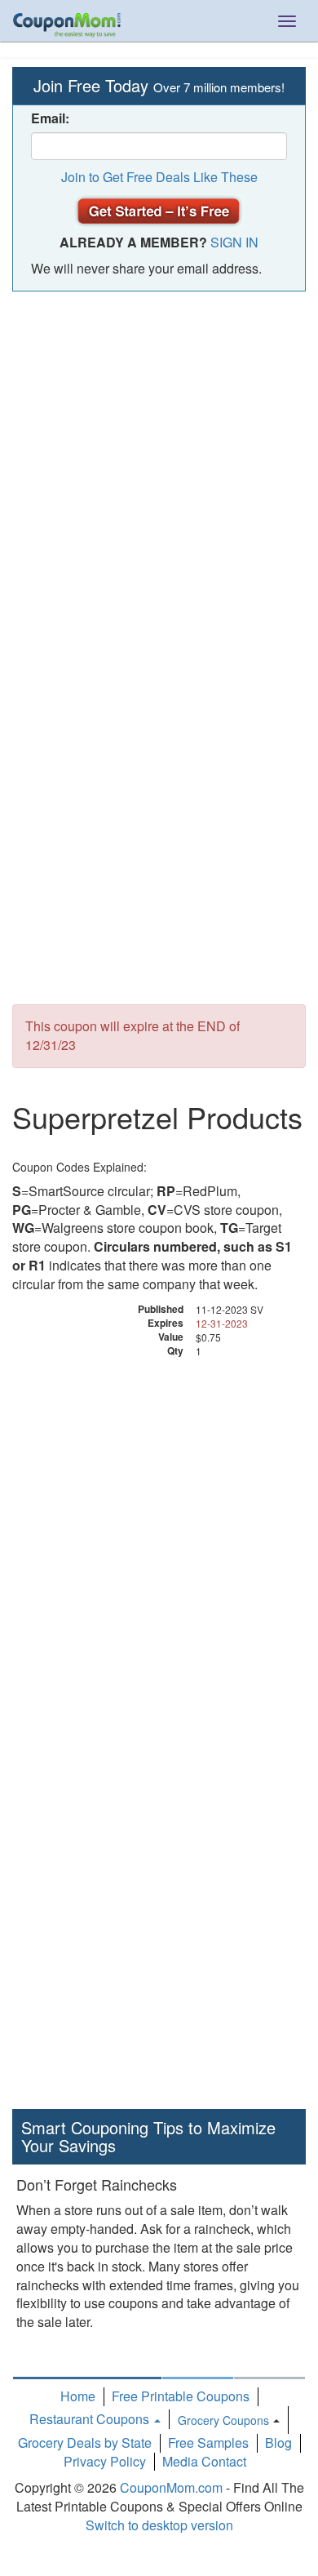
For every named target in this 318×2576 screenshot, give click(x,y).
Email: (50, 118)
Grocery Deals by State (85, 2443)
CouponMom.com (171, 2487)
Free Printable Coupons (181, 2396)
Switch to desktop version (159, 2525)
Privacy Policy (105, 2461)
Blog (278, 2443)
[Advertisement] (159, 467)
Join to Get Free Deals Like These (159, 177)
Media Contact (204, 2461)
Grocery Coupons (223, 2420)
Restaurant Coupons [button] (91, 2419)
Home (78, 2396)
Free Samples (208, 2443)
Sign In (234, 242)
